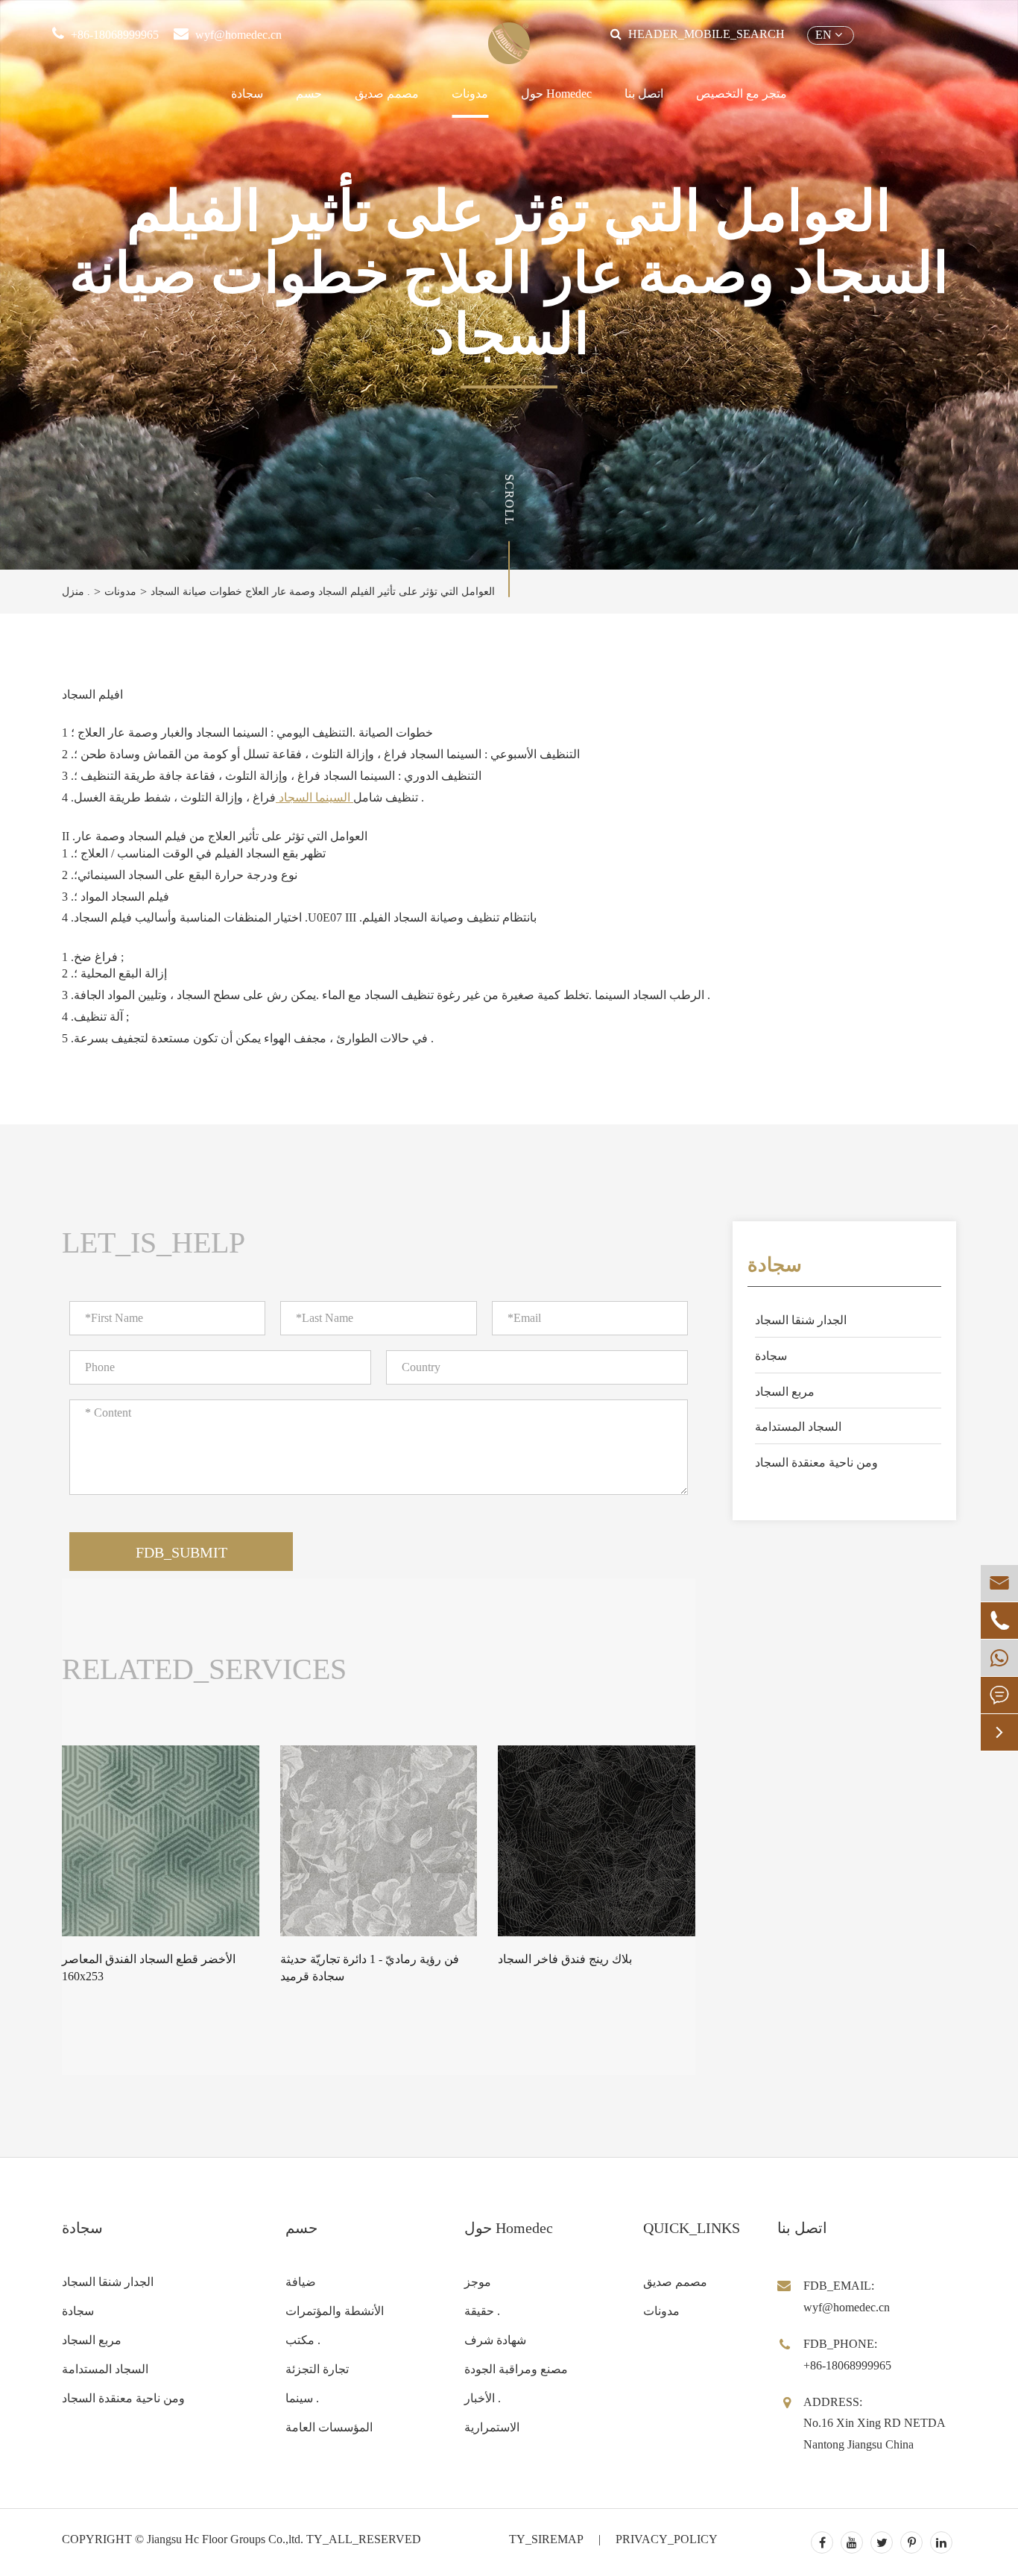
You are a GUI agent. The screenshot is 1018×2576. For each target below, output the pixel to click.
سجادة (247, 94)
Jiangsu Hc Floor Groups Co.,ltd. (225, 2539)
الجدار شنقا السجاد (801, 1320)
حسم (309, 94)
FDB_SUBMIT (181, 1552)
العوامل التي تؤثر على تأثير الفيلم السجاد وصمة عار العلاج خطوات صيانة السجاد (323, 592)
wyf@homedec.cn (238, 35)
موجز (478, 2282)
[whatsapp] (999, 1658)
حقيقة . (482, 2311)
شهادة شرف (495, 2340)
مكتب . (303, 2340)
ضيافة (301, 2282)
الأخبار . (483, 2398)
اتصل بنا (644, 94)
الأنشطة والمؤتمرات (335, 2311)
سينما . (302, 2398)
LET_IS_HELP (154, 1243)
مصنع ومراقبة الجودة (516, 2369)
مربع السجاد (785, 1392)
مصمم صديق (387, 94)
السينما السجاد (314, 797)
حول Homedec (556, 94)
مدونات (470, 94)
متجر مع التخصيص (742, 94)
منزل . (76, 592)
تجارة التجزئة (317, 2369)
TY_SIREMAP (546, 2539)
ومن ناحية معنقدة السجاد (816, 1462)
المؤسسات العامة (329, 2427)
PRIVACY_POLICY (667, 2539)
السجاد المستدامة (798, 1427)
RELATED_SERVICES (204, 1669)
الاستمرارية (492, 2427)
